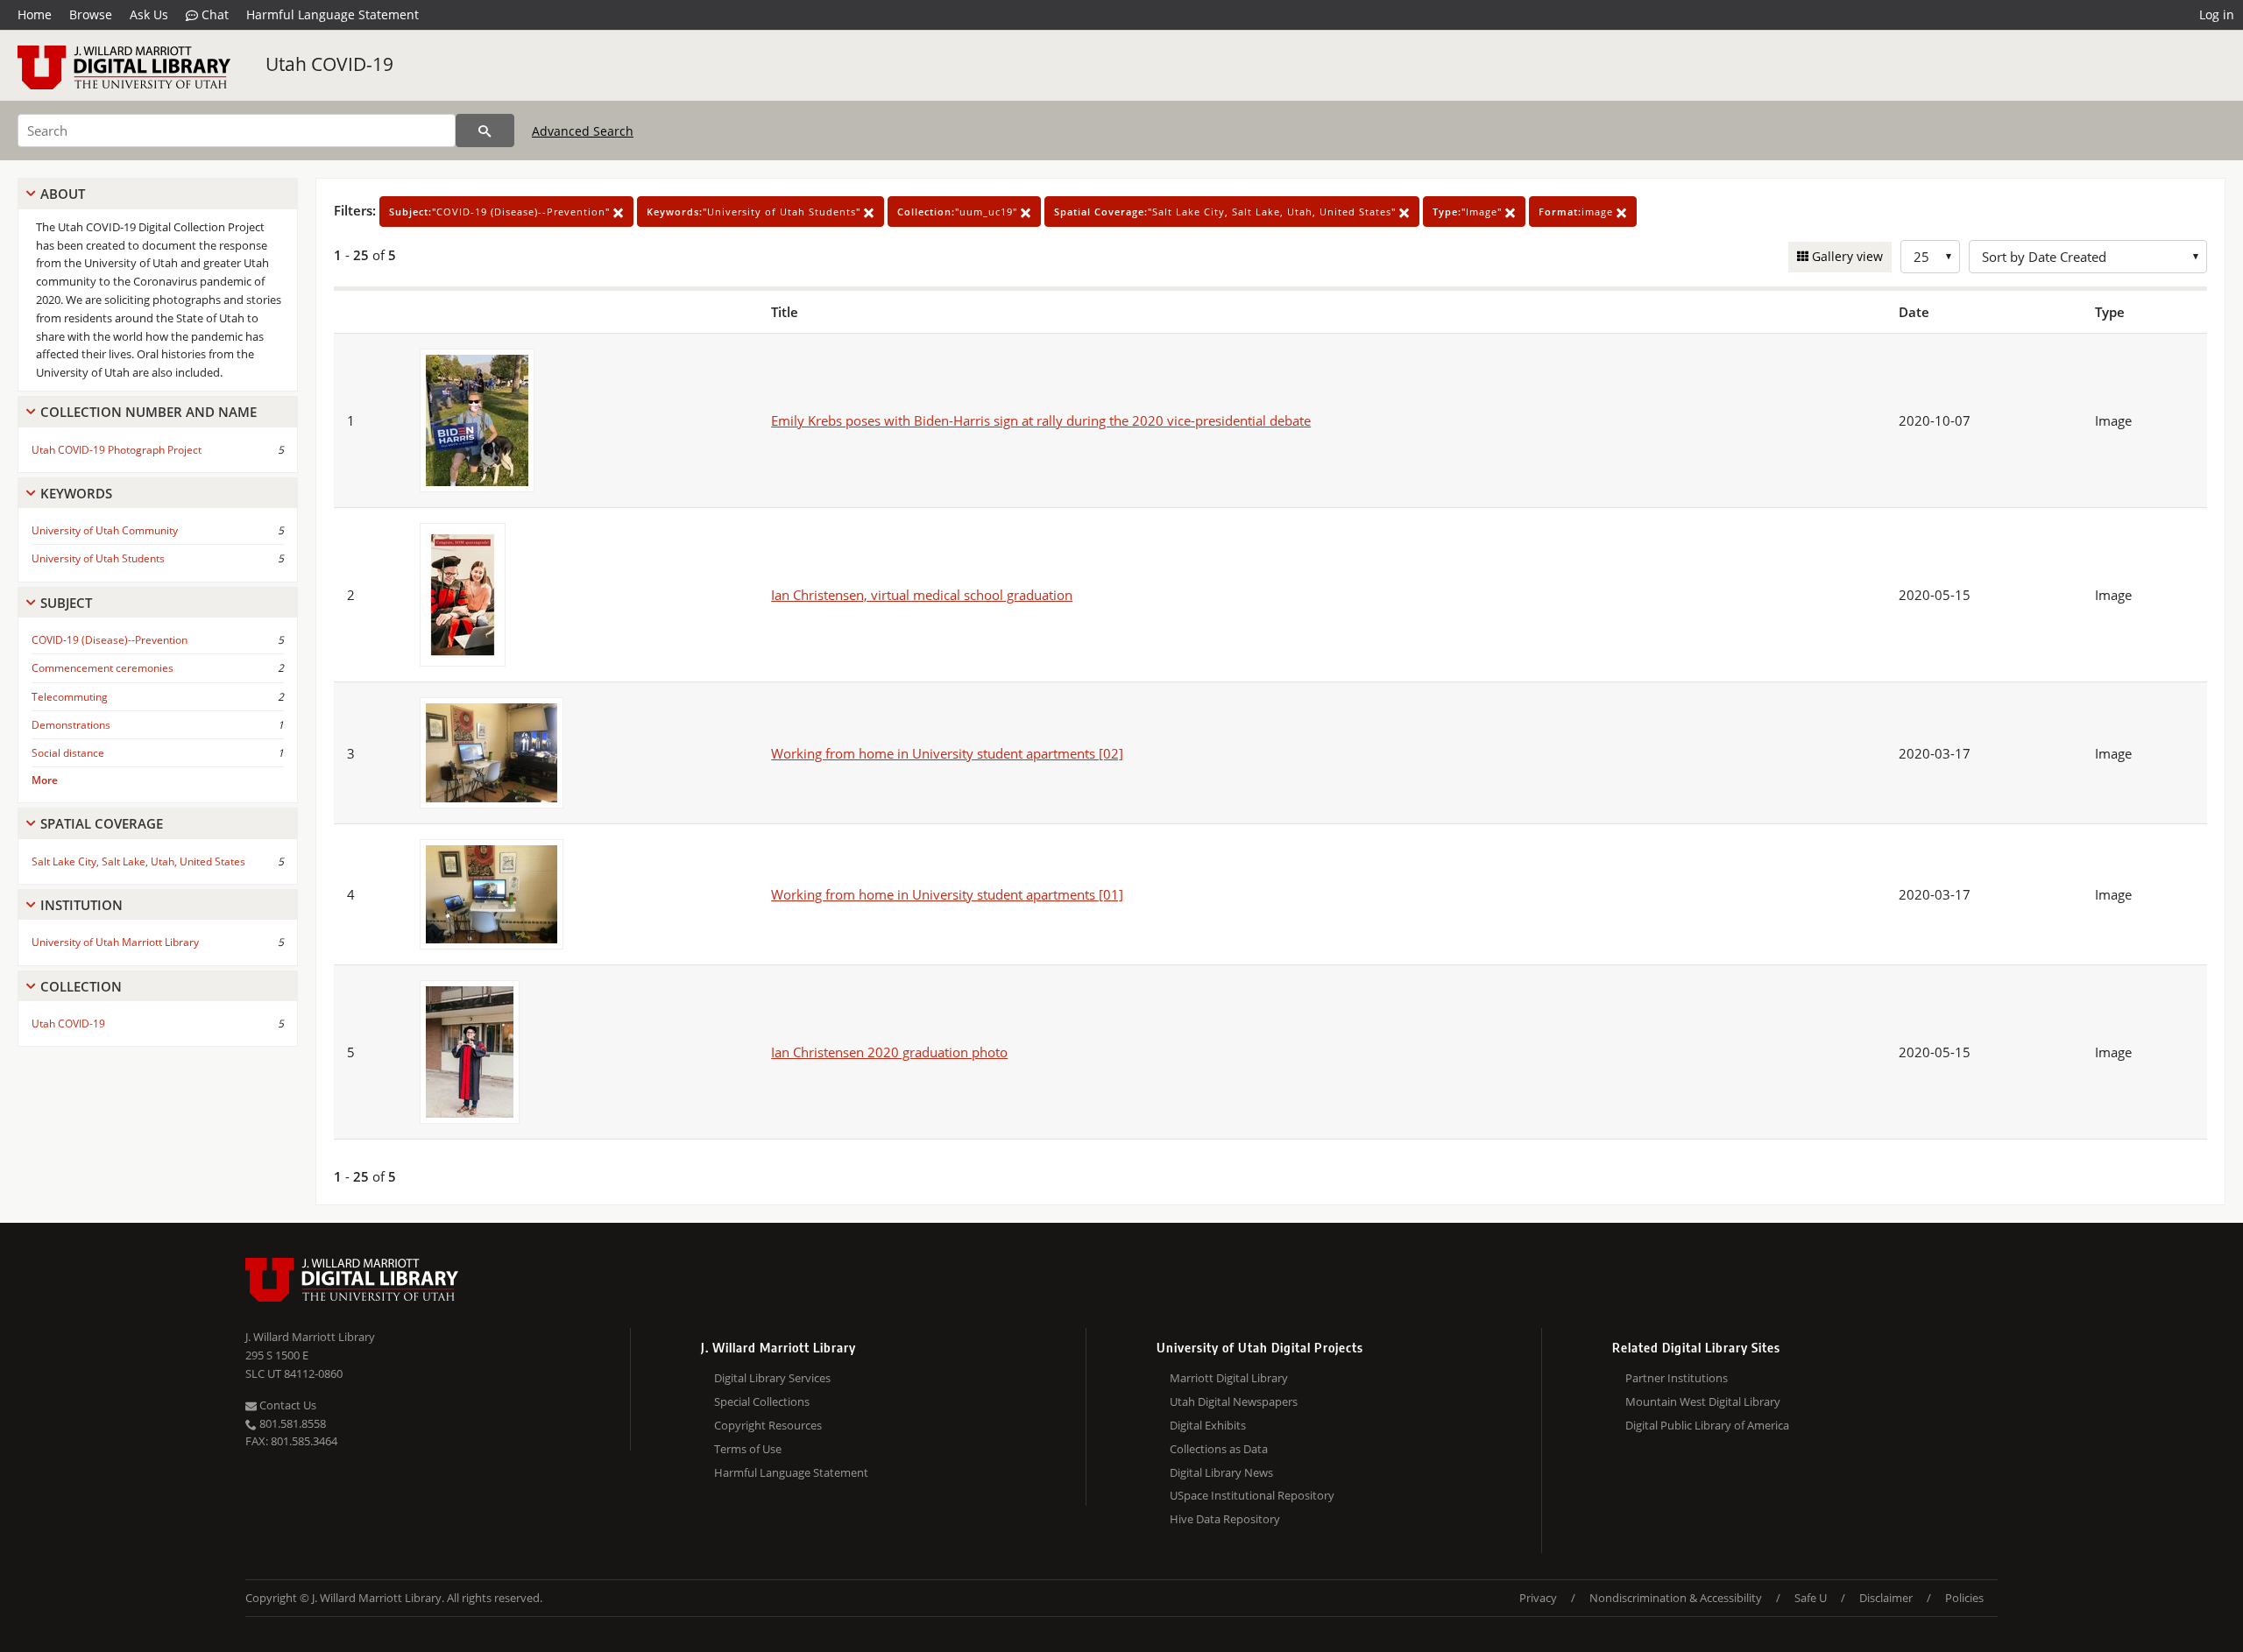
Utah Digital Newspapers (1234, 1401)
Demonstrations (71, 725)
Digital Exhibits (1208, 1425)
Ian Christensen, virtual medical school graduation (922, 595)
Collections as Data (1219, 1449)
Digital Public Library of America (1707, 1425)
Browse (91, 14)
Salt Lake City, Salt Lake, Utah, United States (138, 861)
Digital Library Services (772, 1378)
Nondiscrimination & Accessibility (1676, 1598)
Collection (81, 986)
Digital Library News (1221, 1472)
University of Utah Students (98, 558)
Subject (66, 603)
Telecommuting (70, 697)
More (45, 780)
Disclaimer (1886, 1598)
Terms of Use (748, 1449)
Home (35, 14)
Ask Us (149, 14)
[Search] (485, 131)
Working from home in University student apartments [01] (947, 894)
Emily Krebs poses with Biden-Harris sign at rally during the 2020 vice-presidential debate (1041, 420)
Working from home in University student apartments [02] (947, 753)
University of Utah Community (105, 530)
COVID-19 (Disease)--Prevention (110, 640)
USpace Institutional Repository (1252, 1495)
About (63, 194)
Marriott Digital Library (1229, 1378)
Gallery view (1846, 256)
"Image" (1469, 212)
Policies (1964, 1598)
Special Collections (762, 1401)
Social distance (68, 753)
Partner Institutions (1677, 1378)
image (1578, 212)
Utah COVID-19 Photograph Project (117, 450)
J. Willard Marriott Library (310, 1337)
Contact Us (287, 1405)
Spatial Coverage (102, 823)
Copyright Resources (768, 1425)
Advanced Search (583, 131)
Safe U (1811, 1598)
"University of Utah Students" (755, 212)
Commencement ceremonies (103, 668)
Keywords (76, 493)
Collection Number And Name (149, 412)
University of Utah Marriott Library (115, 942)
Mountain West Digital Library (1703, 1401)
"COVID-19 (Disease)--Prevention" (501, 212)
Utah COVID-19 (329, 64)
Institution (81, 905)
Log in (2217, 14)
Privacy (1538, 1598)
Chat (213, 14)
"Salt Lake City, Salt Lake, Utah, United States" (1227, 212)
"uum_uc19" (959, 212)
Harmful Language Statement (333, 14)
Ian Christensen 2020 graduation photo (889, 1052)
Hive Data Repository (1225, 1519)
